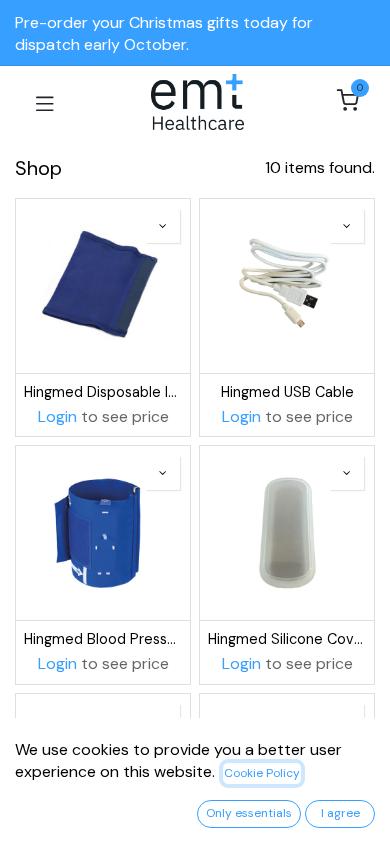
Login (57, 416)
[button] (163, 226)
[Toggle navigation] (45, 102)
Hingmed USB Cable (287, 392)
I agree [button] (340, 813)
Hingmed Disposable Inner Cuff (103, 392)
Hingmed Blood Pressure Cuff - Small (103, 639)
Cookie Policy (262, 773)
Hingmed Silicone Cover (287, 639)
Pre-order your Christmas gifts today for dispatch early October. (164, 33)
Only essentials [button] (249, 813)
